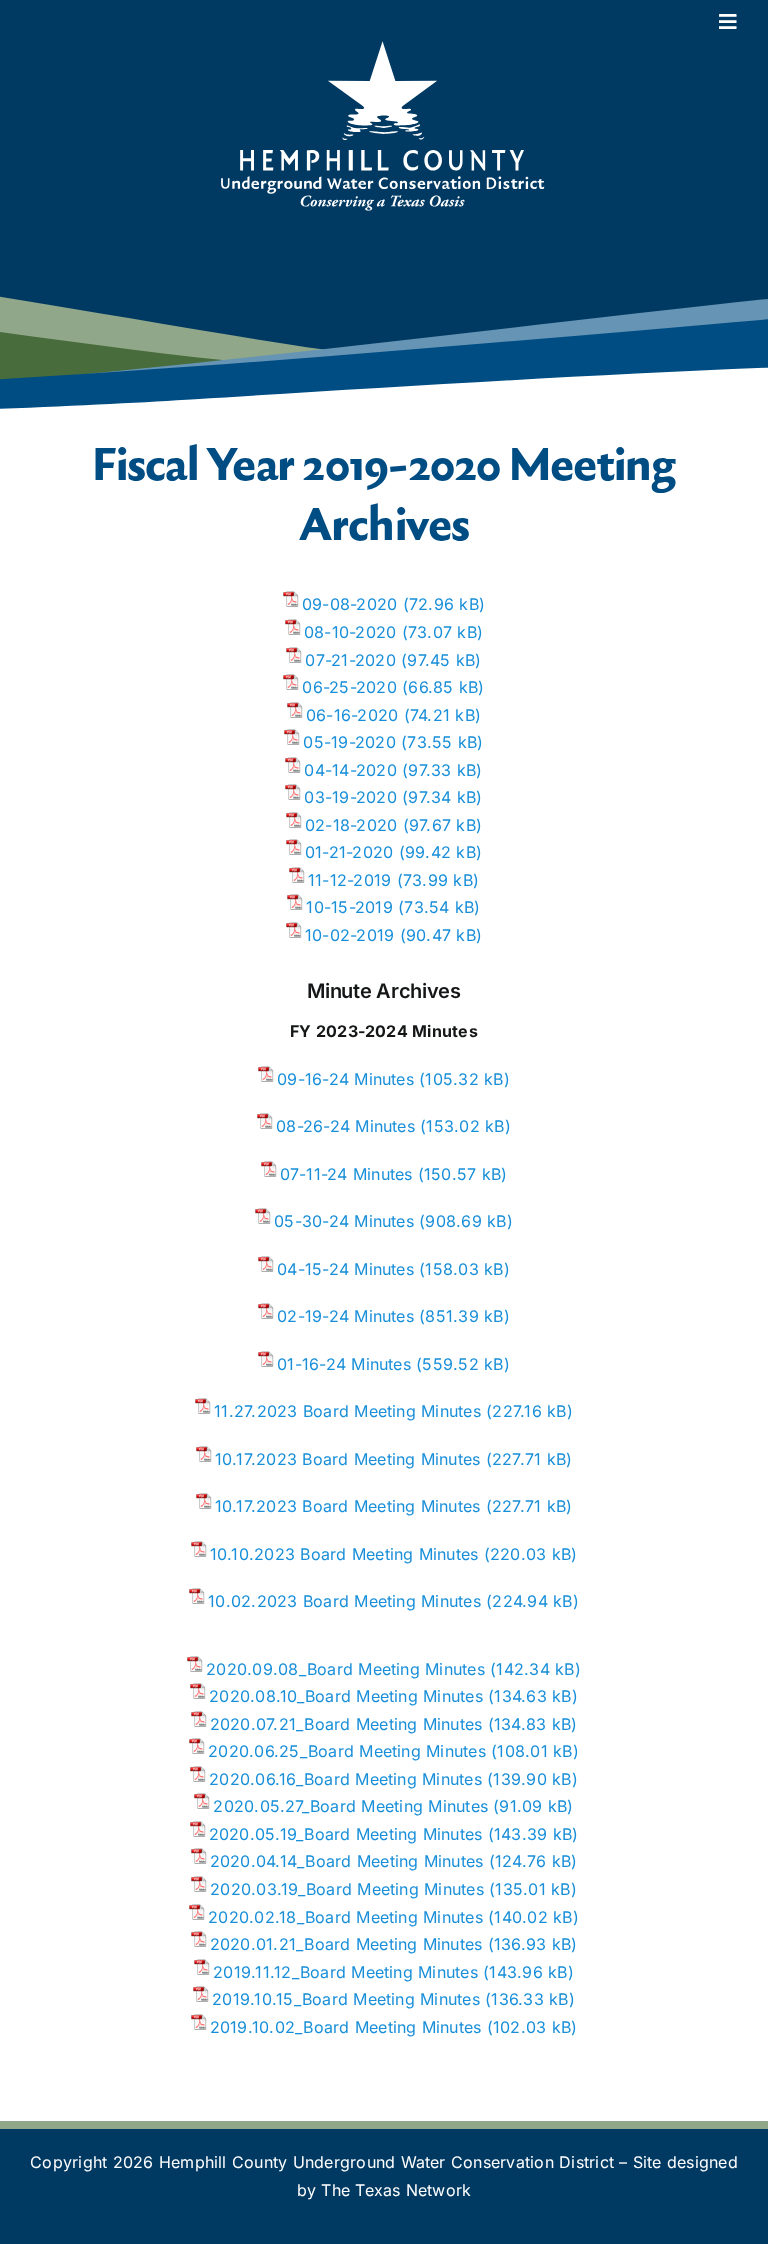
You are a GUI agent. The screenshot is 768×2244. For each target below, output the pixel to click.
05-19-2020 (349, 742)
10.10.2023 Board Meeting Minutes (344, 1554)
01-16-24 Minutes (344, 1364)
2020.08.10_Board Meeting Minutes (346, 1696)
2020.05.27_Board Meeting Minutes (350, 1806)
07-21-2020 (350, 660)
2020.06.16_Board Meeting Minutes (345, 1779)
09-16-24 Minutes (345, 1079)
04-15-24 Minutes (345, 1269)
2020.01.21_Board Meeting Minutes (346, 1944)
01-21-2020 (349, 852)
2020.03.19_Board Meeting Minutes (347, 1889)
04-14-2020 (350, 770)
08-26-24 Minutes (345, 1126)
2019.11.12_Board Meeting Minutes (345, 1972)
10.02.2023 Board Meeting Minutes (344, 1601)
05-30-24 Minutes (344, 1221)
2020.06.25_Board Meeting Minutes (347, 1751)
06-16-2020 (352, 715)
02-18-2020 (351, 825)
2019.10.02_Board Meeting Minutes (346, 2027)
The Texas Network (396, 2190)
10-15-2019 (349, 907)
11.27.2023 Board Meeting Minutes (347, 1411)
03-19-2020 (350, 797)
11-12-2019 (349, 880)
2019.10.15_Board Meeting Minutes (346, 1999)
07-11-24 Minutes (346, 1174)
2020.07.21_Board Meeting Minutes (346, 1724)
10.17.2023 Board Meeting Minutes (348, 1459)
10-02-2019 (349, 935)
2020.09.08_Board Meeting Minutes (345, 1669)
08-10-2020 (350, 632)
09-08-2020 (349, 604)
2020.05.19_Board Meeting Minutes (346, 1834)
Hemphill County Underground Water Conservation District (386, 2162)
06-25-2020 (349, 687)
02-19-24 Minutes (345, 1316)
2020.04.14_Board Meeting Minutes (347, 1861)
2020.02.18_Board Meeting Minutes (345, 1917)
